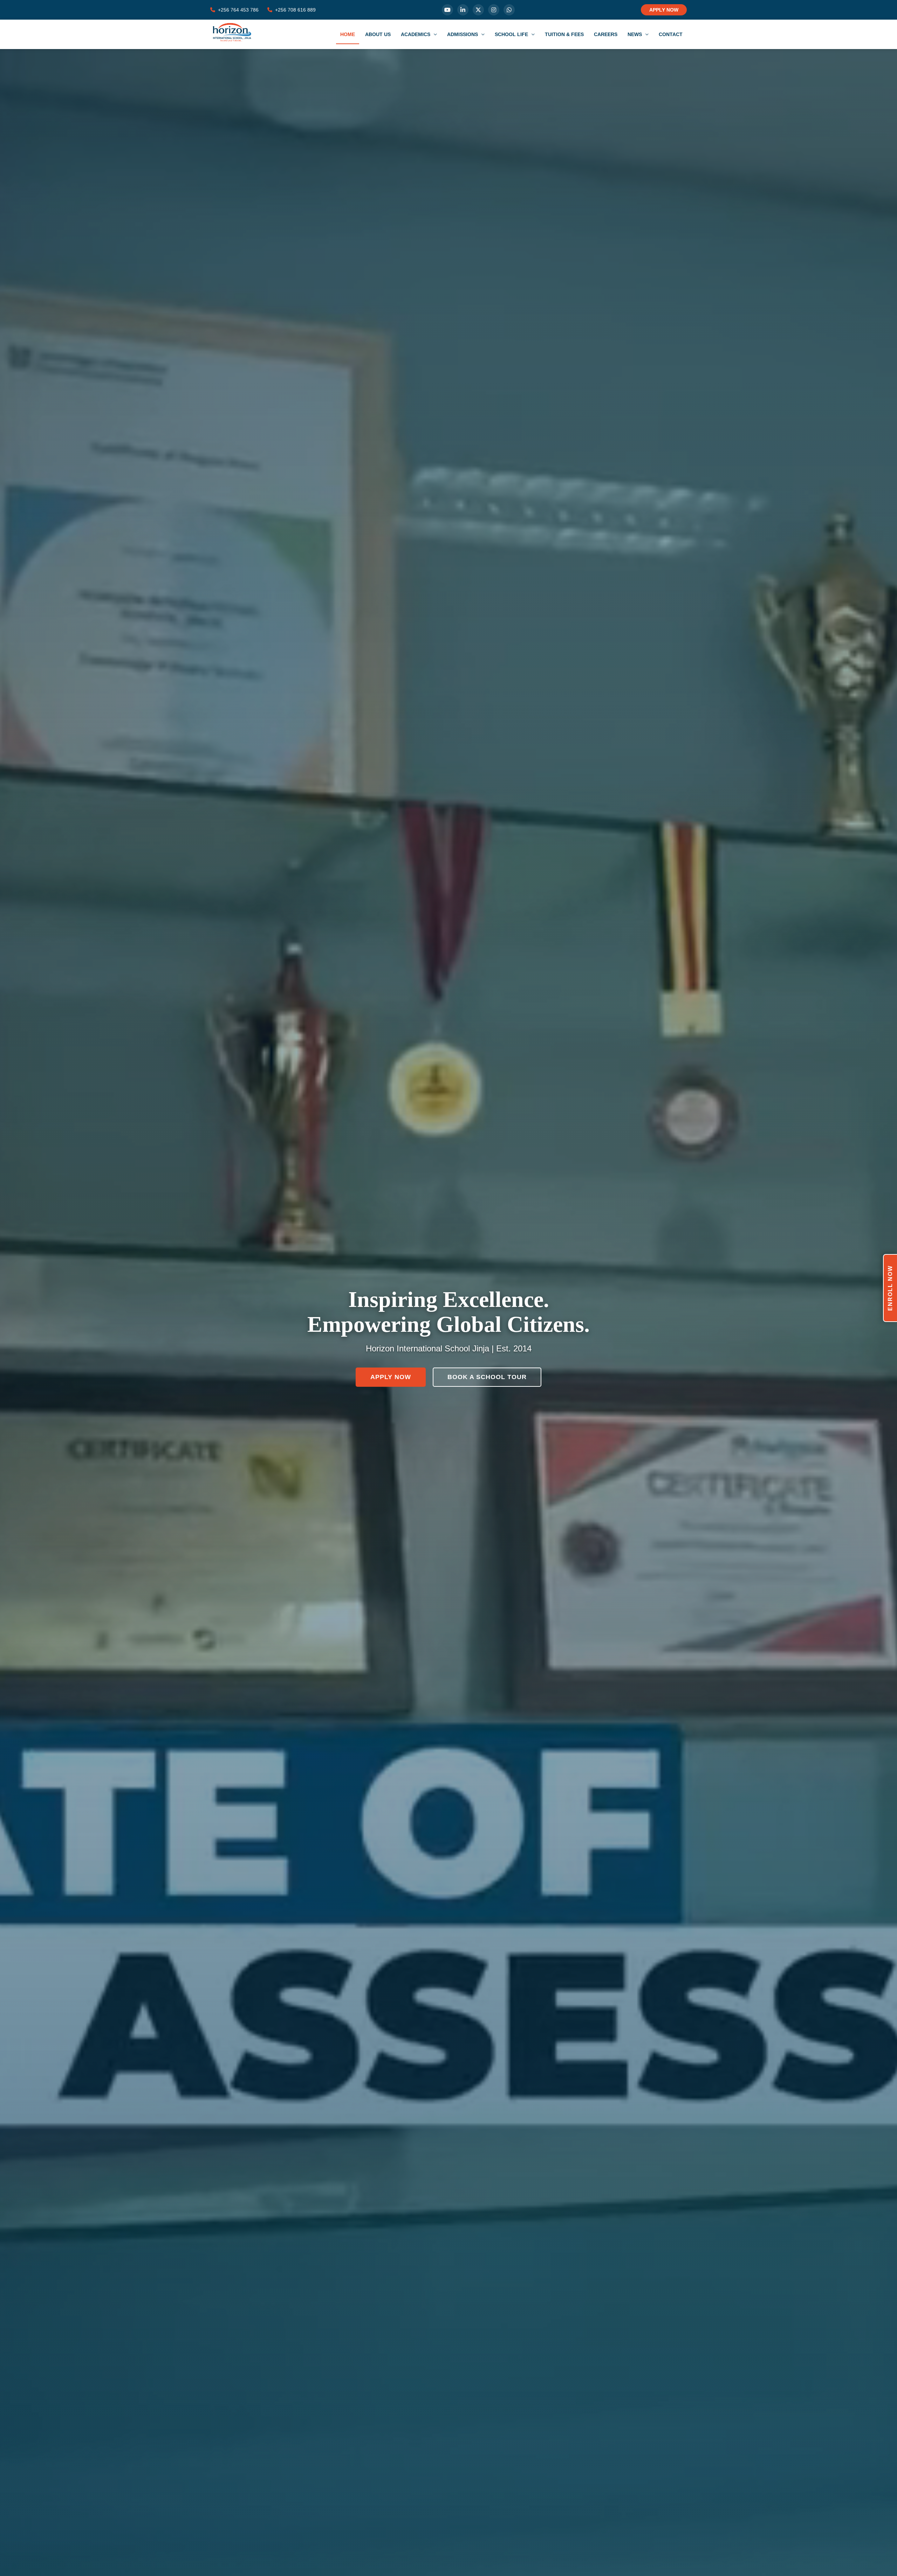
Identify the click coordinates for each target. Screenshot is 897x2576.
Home (348, 34)
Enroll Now (890, 1288)
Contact (671, 34)
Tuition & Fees (564, 34)
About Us (378, 34)
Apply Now (391, 1377)
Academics (416, 34)
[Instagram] (494, 10)
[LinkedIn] (463, 10)
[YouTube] (447, 10)
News (635, 34)
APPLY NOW (664, 10)
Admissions (463, 34)
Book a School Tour (487, 1377)
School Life (512, 34)
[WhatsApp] (509, 10)
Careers (606, 34)
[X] (478, 10)
